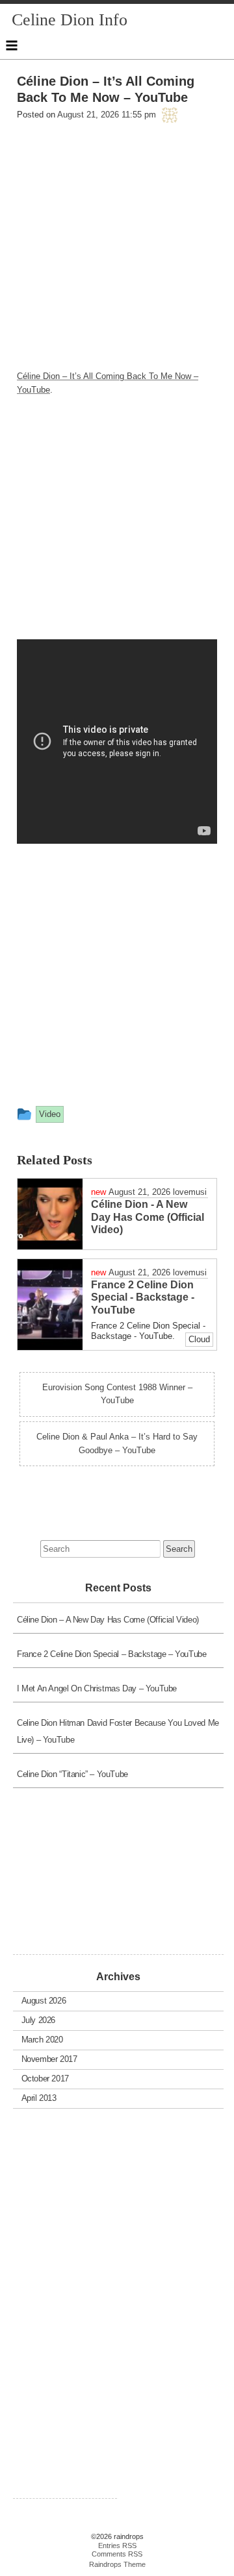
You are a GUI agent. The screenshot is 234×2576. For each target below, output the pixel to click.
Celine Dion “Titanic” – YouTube (72, 1774)
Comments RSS (117, 2554)
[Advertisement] (117, 252)
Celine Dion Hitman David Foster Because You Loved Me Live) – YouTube (118, 1731)
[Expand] (12, 45)
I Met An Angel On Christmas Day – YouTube (97, 1688)
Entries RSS (117, 2545)
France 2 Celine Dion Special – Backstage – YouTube (112, 1654)
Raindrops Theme (117, 2564)
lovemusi (190, 1192)
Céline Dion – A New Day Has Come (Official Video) (108, 1620)
